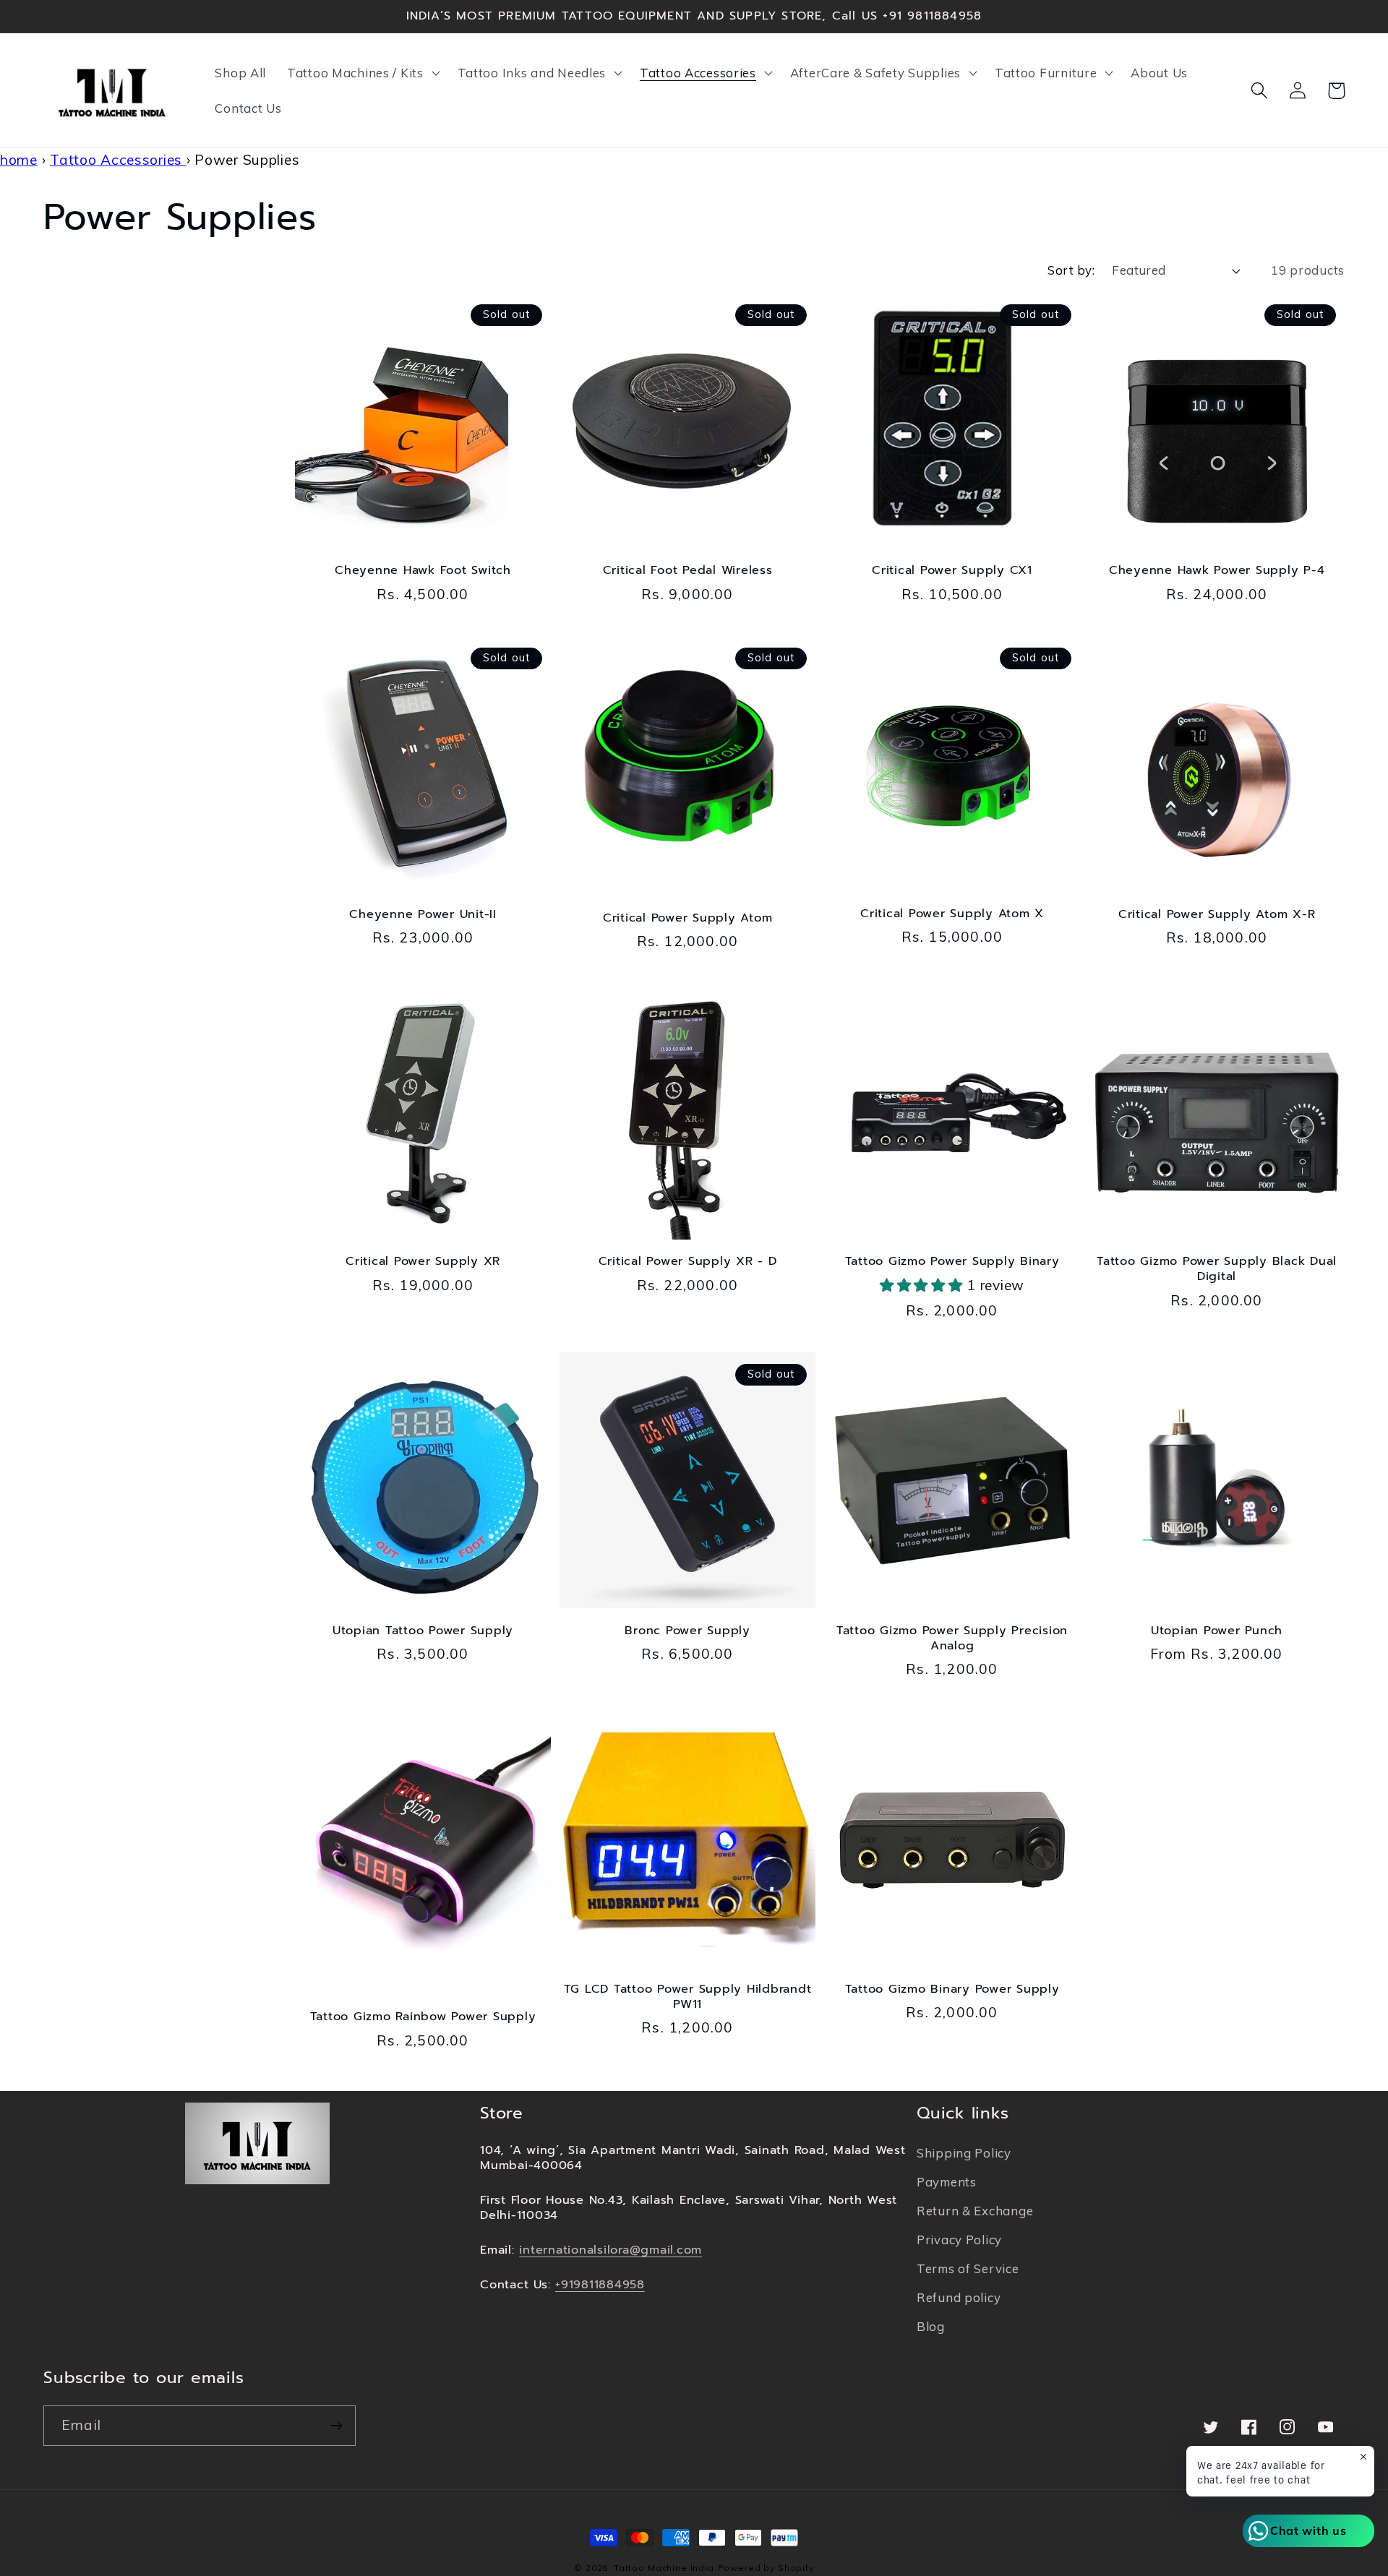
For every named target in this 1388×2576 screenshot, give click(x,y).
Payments (947, 2182)
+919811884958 (600, 2284)
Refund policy (959, 2297)
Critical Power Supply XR (423, 1262)
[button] (362, 72)
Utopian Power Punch (1217, 1631)
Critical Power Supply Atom (688, 918)
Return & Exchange (975, 2211)
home (19, 160)
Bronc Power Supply (687, 1631)
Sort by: (1071, 270)
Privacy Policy (959, 2240)
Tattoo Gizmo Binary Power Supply (952, 1989)
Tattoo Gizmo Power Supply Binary (952, 1262)
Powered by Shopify (766, 2568)
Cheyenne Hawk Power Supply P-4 (1217, 571)
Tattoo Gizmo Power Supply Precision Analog (952, 1639)
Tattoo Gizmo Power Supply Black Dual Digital (1217, 1269)
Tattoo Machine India (664, 2568)
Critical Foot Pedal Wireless (688, 571)
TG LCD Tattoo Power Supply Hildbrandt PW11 (688, 1997)
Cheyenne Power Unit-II (423, 915)
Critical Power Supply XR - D (688, 1262)
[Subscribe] (336, 2426)
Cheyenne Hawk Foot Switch (423, 571)
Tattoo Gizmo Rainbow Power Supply (423, 2017)
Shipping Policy (964, 2153)
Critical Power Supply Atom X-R (1217, 915)
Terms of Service (968, 2268)
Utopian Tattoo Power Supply (423, 1631)
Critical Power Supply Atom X (952, 914)
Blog (931, 2326)
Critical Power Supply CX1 (952, 571)
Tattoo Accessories (118, 160)
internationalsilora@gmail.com (611, 2250)
